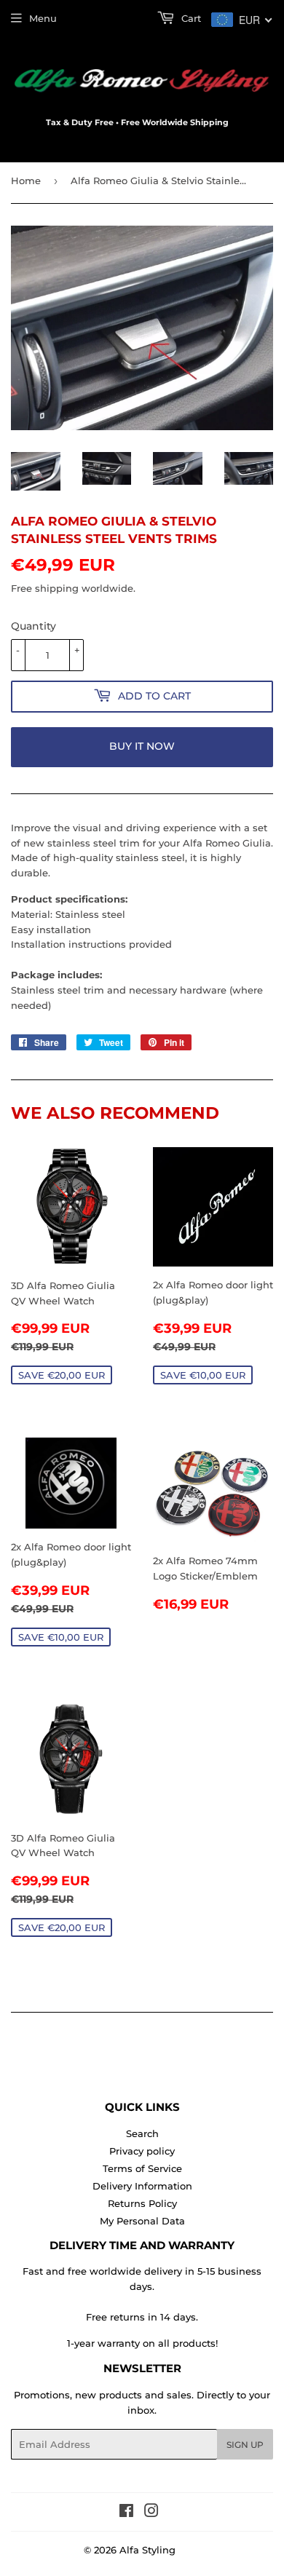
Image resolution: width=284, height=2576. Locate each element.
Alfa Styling (147, 2550)
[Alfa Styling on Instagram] (151, 2513)
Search (142, 2133)
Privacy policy (142, 2151)
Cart (190, 18)
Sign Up (245, 2445)
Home (26, 181)
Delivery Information (142, 2186)
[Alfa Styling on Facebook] (126, 2513)
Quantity (33, 626)
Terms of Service (142, 2168)
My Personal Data (142, 2221)
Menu (43, 18)
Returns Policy (142, 2203)
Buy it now (142, 746)
